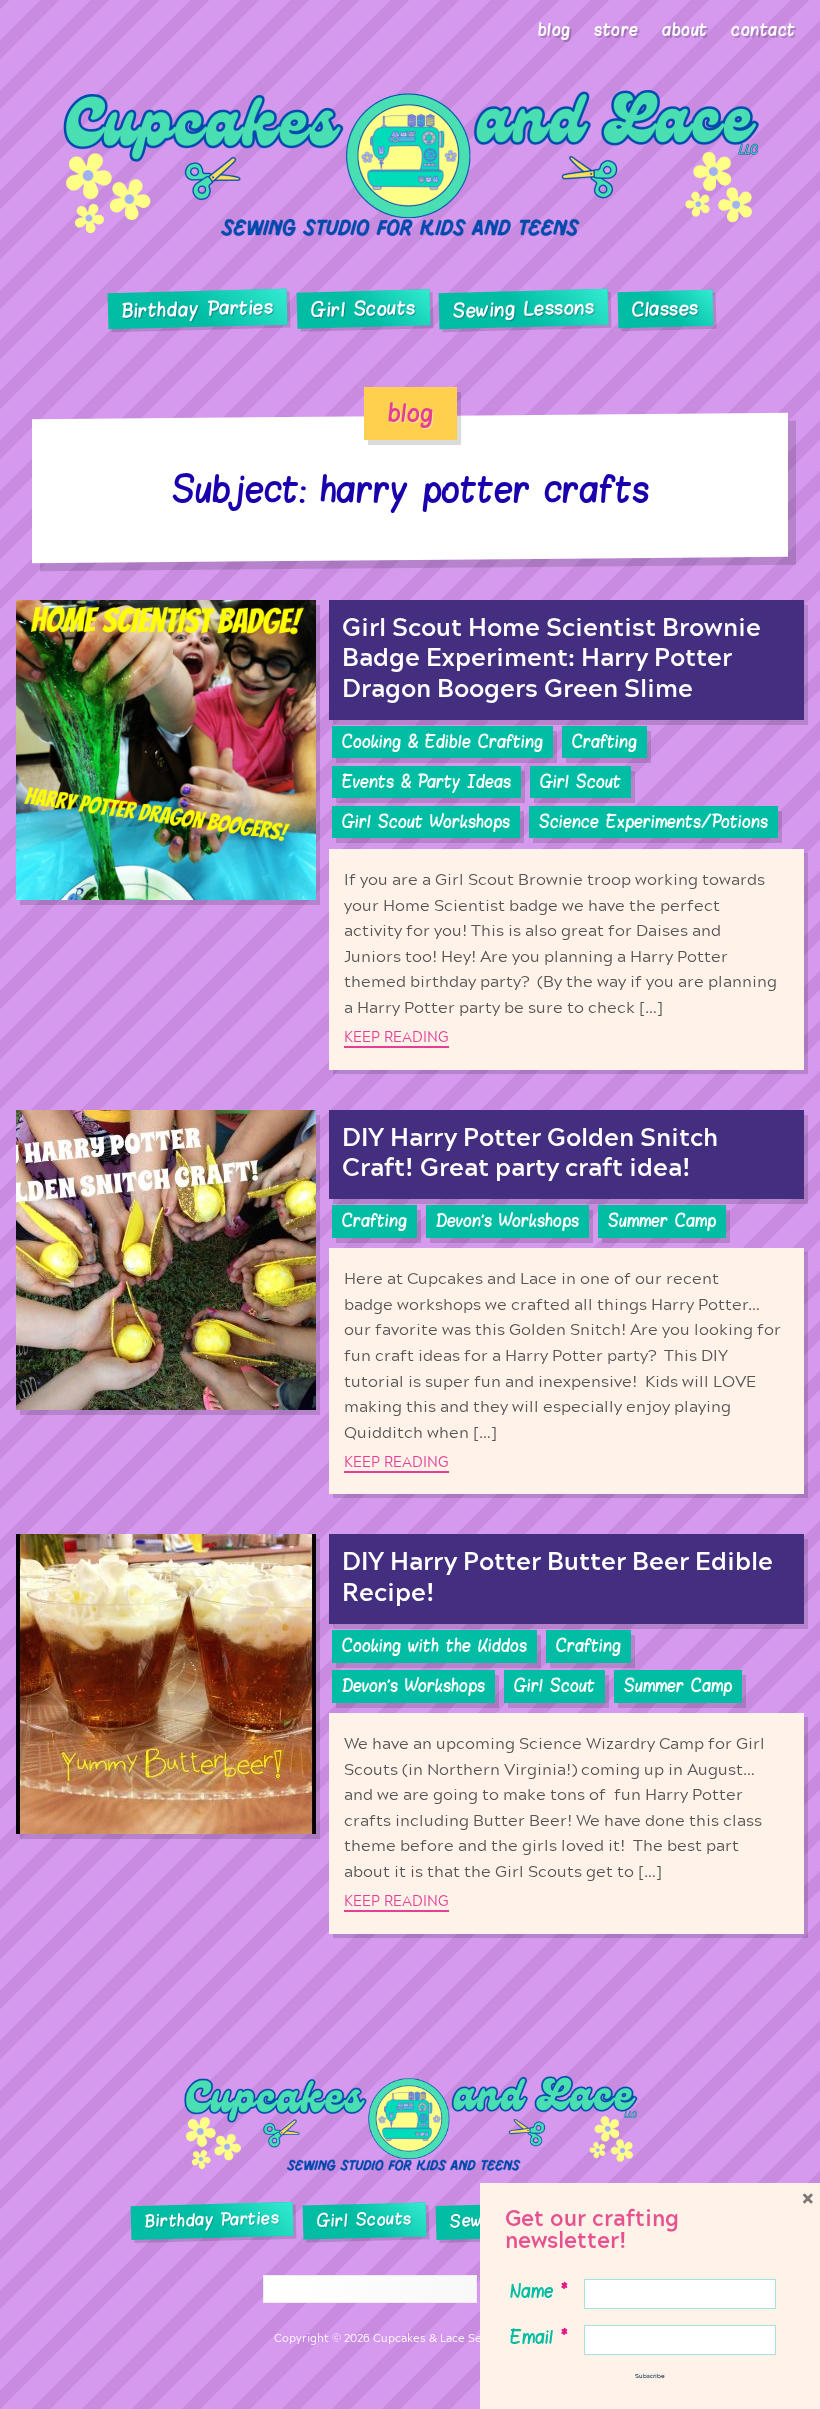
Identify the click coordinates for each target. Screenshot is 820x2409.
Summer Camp (662, 1221)
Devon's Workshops (507, 1221)
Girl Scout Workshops (426, 822)
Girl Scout (580, 782)
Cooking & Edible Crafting (442, 742)
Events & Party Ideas (426, 782)
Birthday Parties (197, 309)
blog (410, 413)
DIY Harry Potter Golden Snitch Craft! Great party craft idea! (530, 1153)
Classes (665, 310)
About (685, 30)
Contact (763, 30)
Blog (554, 30)
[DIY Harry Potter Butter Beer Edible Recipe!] (166, 1733)
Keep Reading (396, 1037)
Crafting (604, 742)
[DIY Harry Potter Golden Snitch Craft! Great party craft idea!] (166, 1302)
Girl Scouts (362, 309)
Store (616, 30)
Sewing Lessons (524, 310)
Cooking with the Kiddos (434, 1646)
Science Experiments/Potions (653, 822)
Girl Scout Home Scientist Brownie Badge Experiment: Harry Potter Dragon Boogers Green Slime (551, 658)
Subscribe (650, 2376)
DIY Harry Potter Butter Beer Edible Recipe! (557, 1577)
